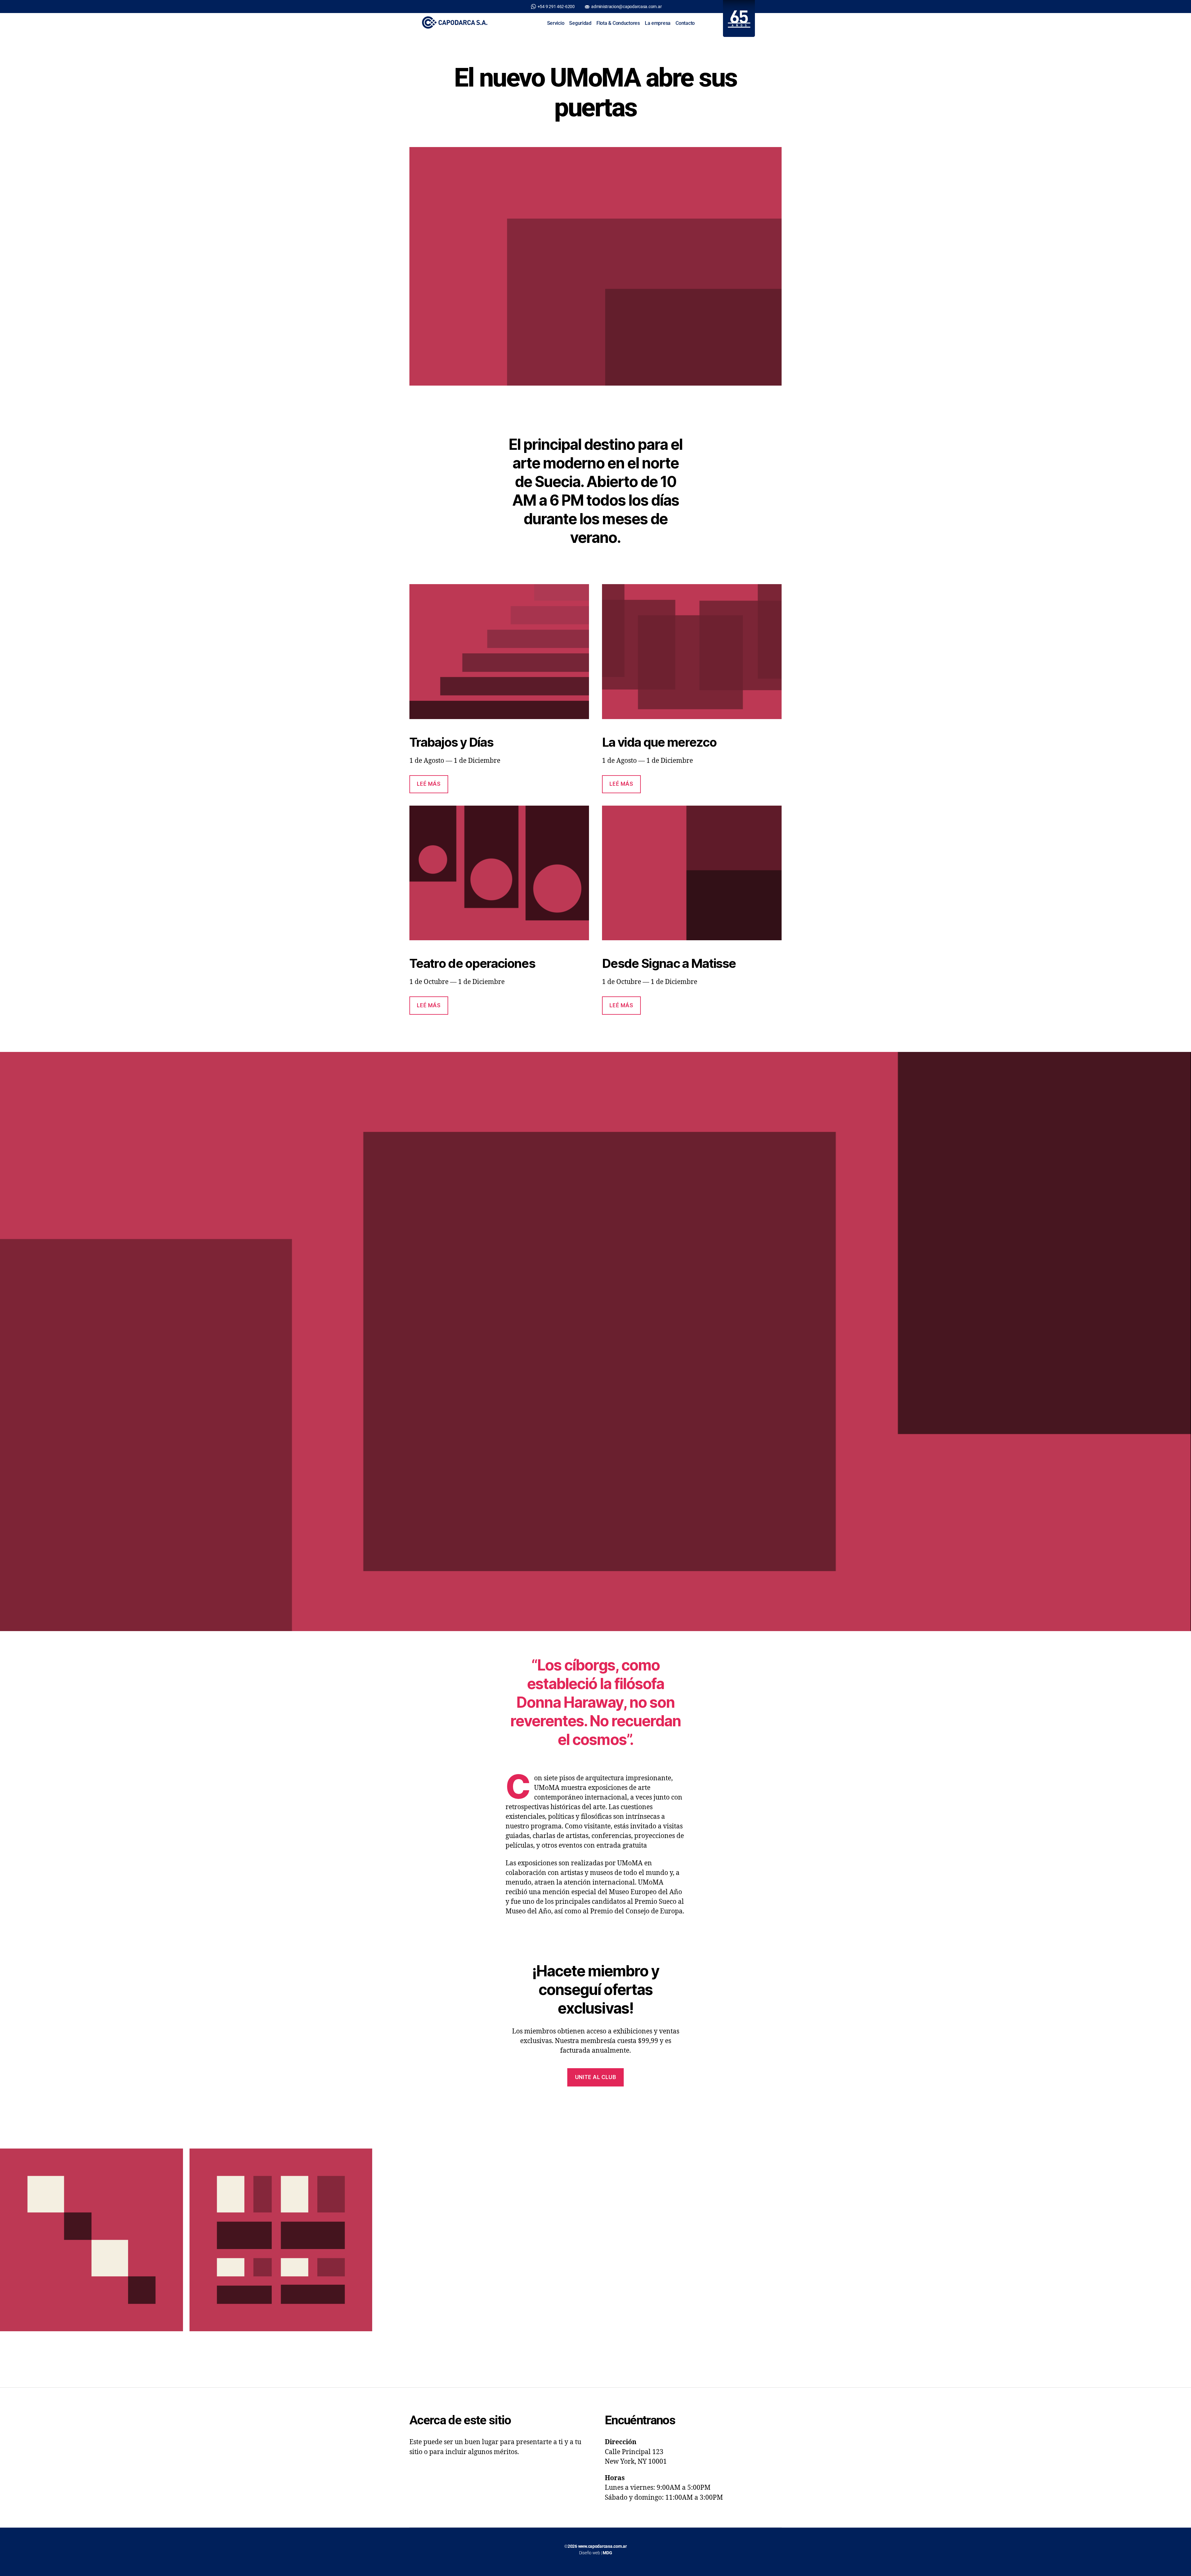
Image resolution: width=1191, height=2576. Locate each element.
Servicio (556, 23)
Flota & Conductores (618, 23)
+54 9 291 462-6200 (556, 7)
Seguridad (580, 23)
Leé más (429, 784)
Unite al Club (595, 2077)
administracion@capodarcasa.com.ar (626, 7)
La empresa (658, 23)
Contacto (685, 23)
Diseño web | (596, 2553)
